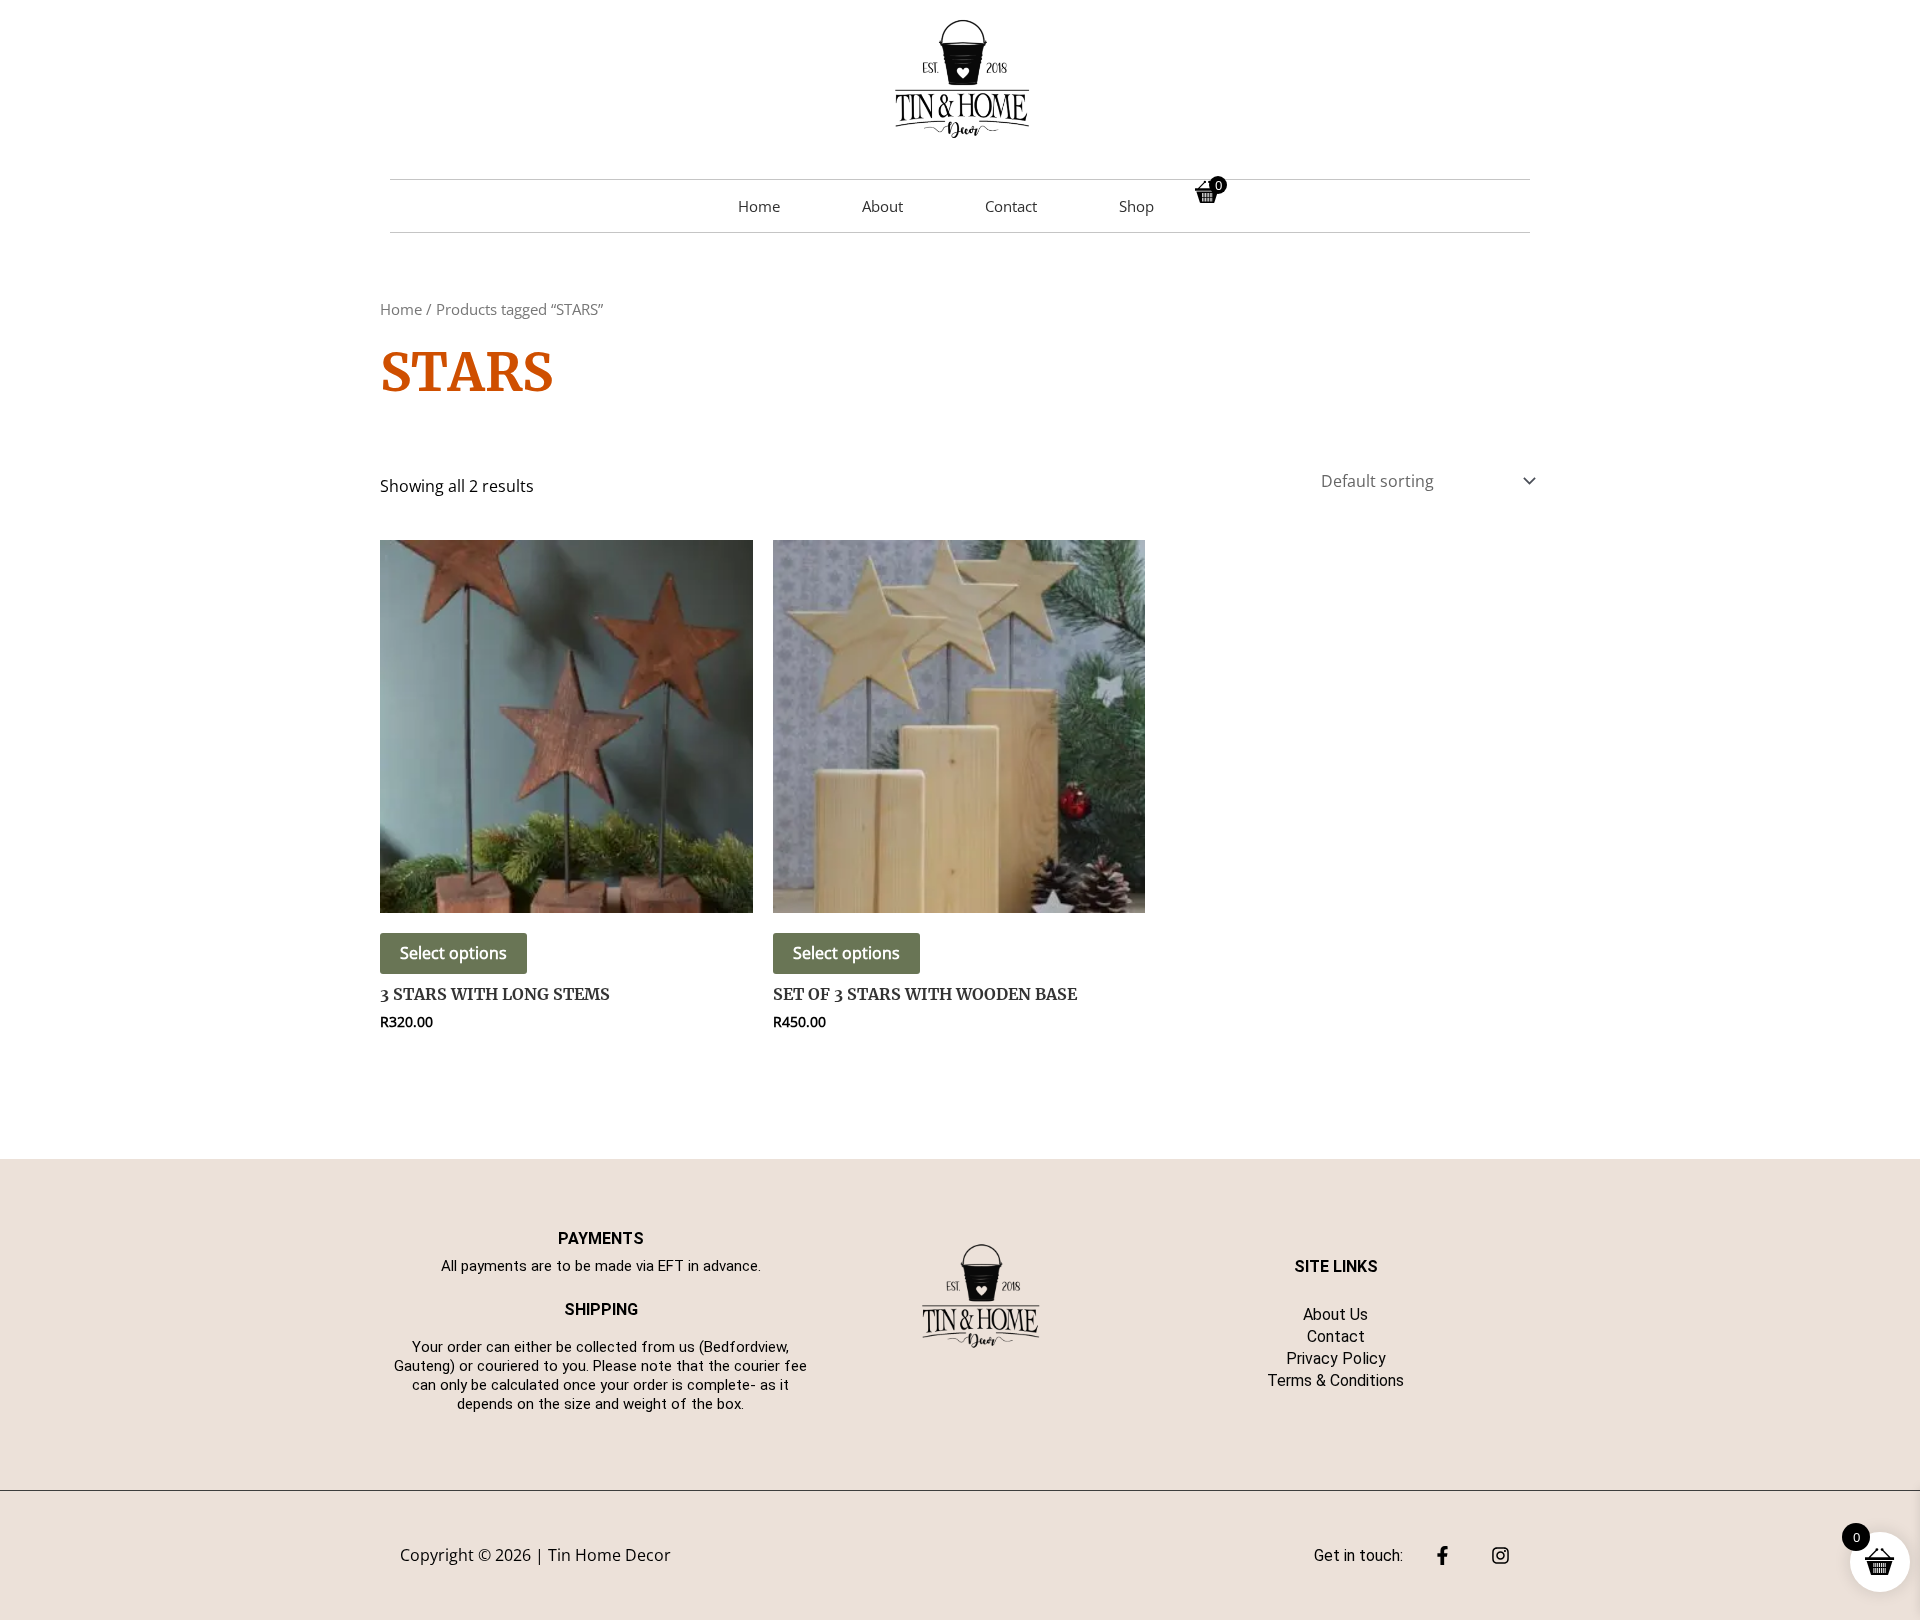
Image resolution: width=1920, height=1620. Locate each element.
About (882, 206)
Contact (1011, 206)
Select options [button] (453, 953)
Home (759, 206)
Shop (1136, 206)
